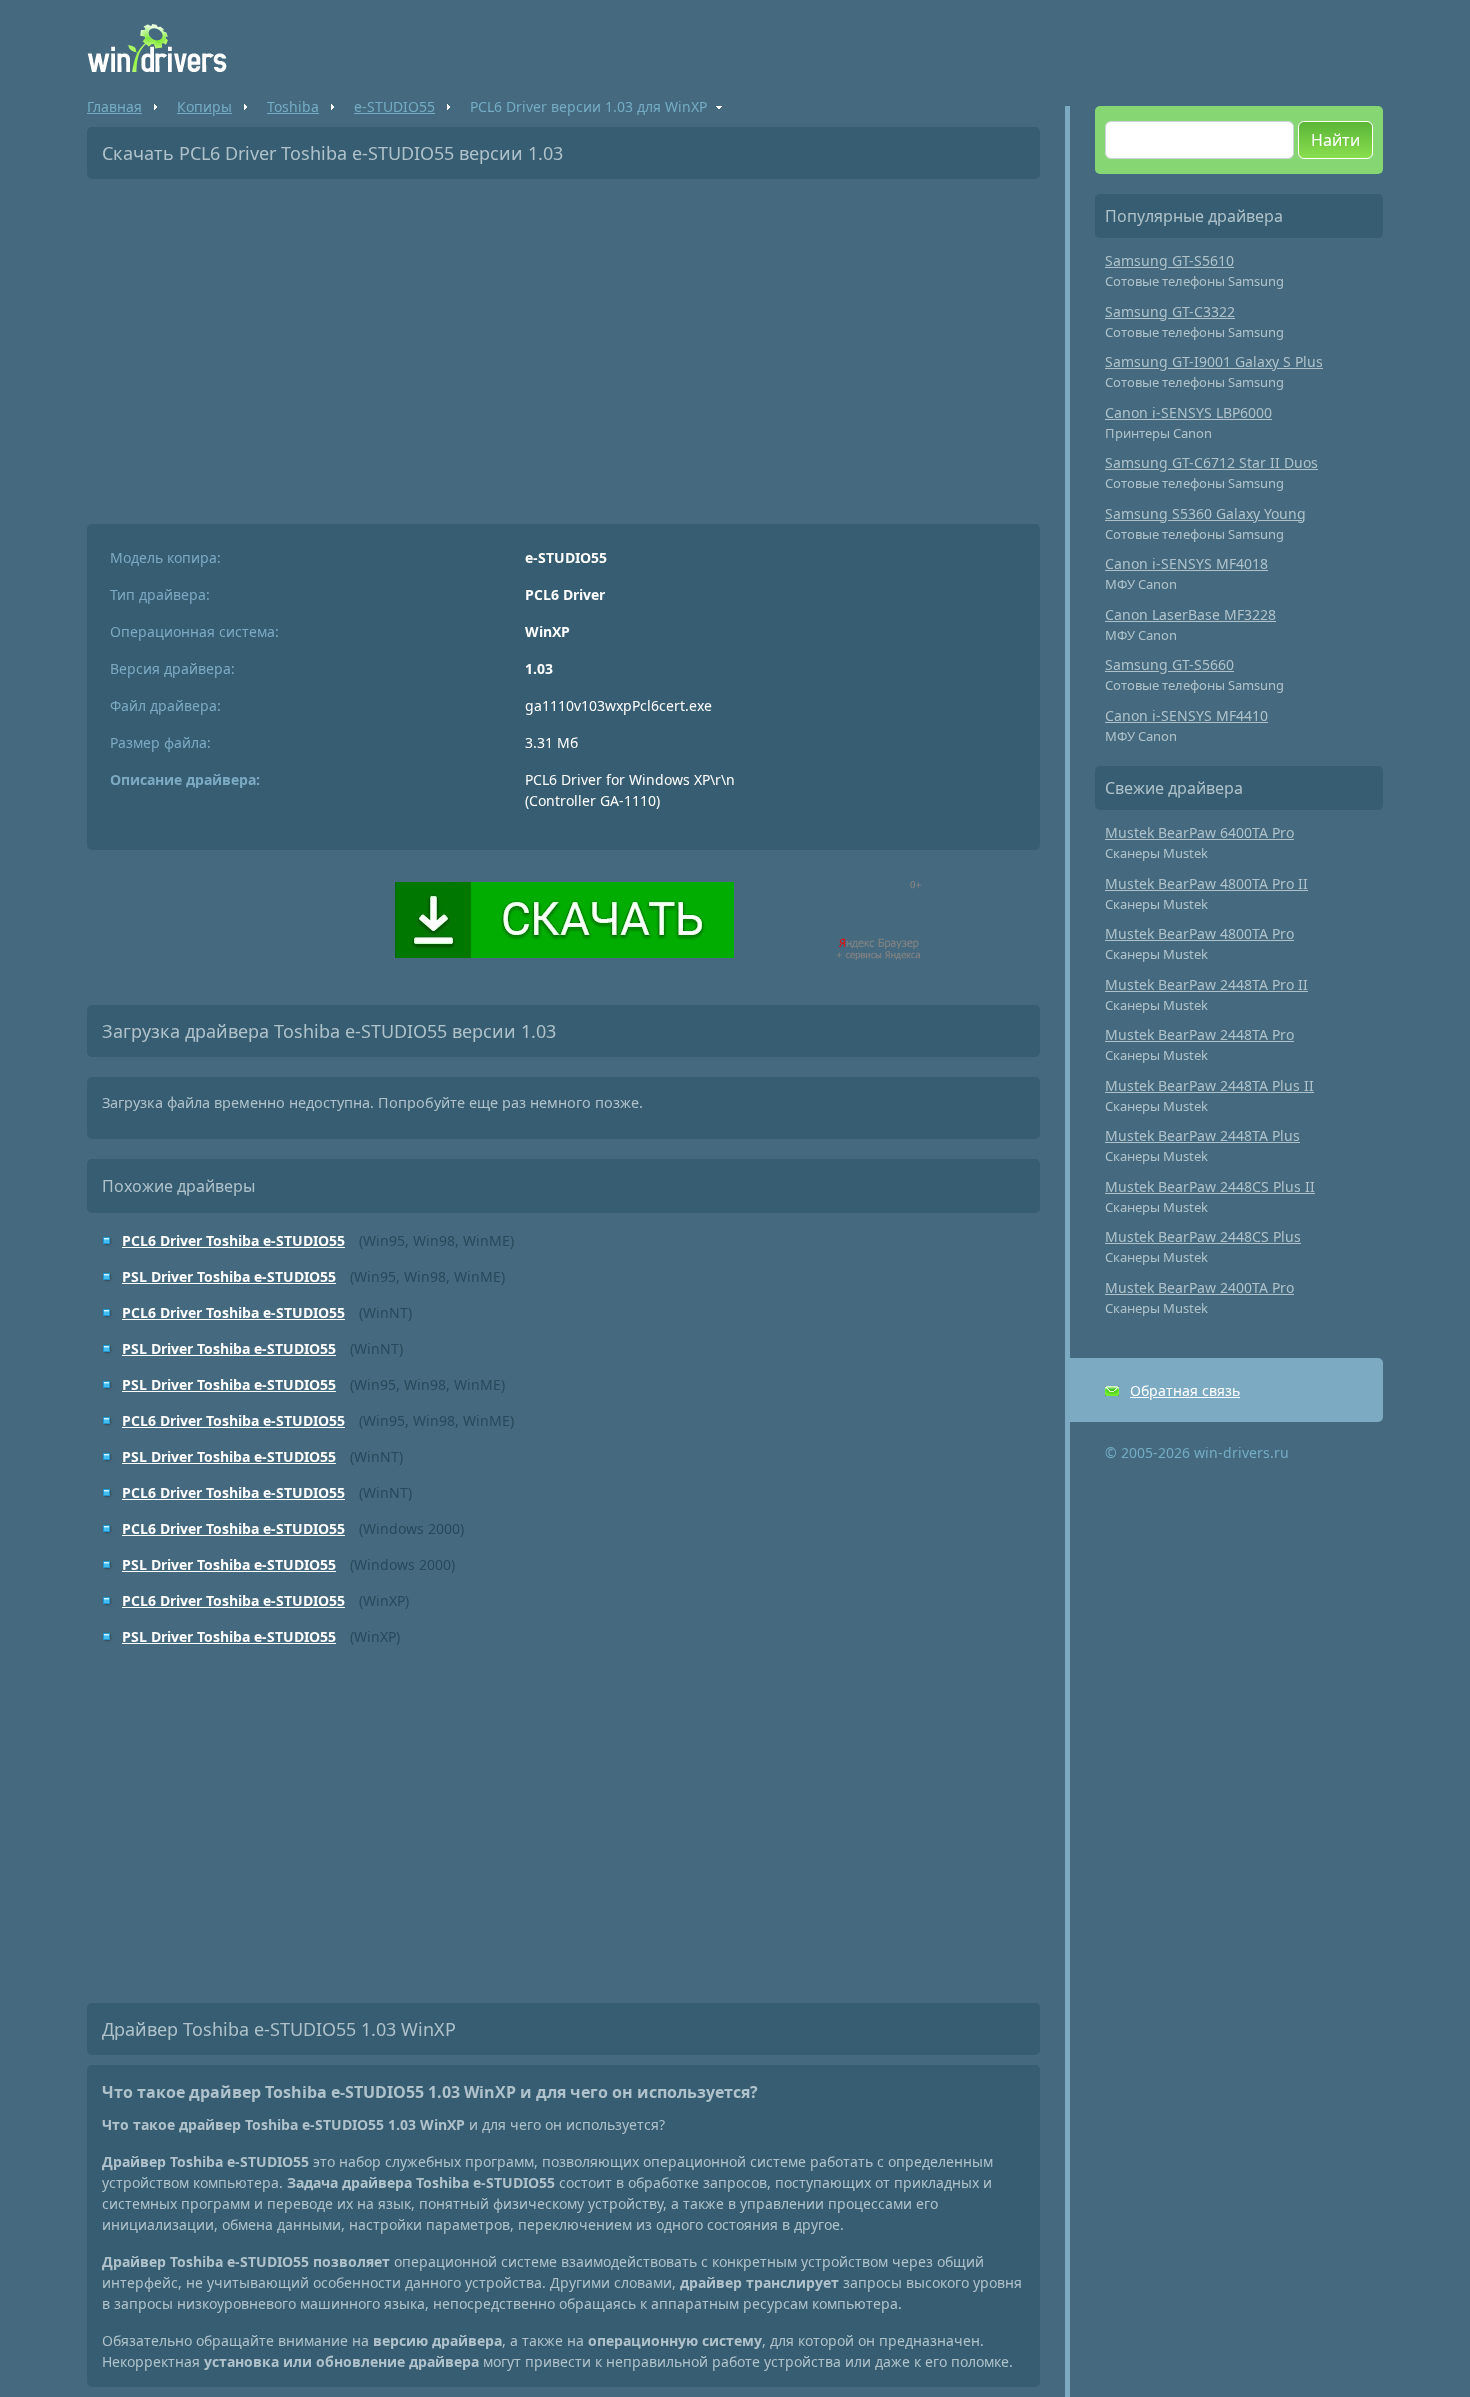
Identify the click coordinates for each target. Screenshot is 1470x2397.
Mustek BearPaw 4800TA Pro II (1206, 883)
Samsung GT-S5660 (1169, 664)
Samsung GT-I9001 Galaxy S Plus (1214, 361)
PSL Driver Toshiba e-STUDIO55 (229, 1276)
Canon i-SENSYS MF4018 (1186, 563)
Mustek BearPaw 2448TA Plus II (1209, 1085)
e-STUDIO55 (394, 106)
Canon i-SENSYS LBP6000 (1188, 412)
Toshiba (293, 106)
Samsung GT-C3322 (1170, 311)
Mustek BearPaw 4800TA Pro (1199, 933)
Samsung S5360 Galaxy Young (1205, 513)
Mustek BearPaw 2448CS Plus (1203, 1236)
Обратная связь (1185, 1390)
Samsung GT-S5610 (1169, 260)
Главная (114, 106)
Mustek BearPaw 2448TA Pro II (1206, 984)
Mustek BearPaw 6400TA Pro (1199, 832)
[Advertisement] (563, 344)
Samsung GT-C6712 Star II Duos (1211, 462)
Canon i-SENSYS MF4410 (1186, 715)
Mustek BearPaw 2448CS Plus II (1210, 1186)
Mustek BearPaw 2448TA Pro (1199, 1034)
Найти (1335, 140)
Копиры (204, 106)
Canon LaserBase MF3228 (1190, 614)
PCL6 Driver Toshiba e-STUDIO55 (233, 1240)
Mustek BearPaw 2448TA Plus (1202, 1135)
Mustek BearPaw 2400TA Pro (1199, 1287)
